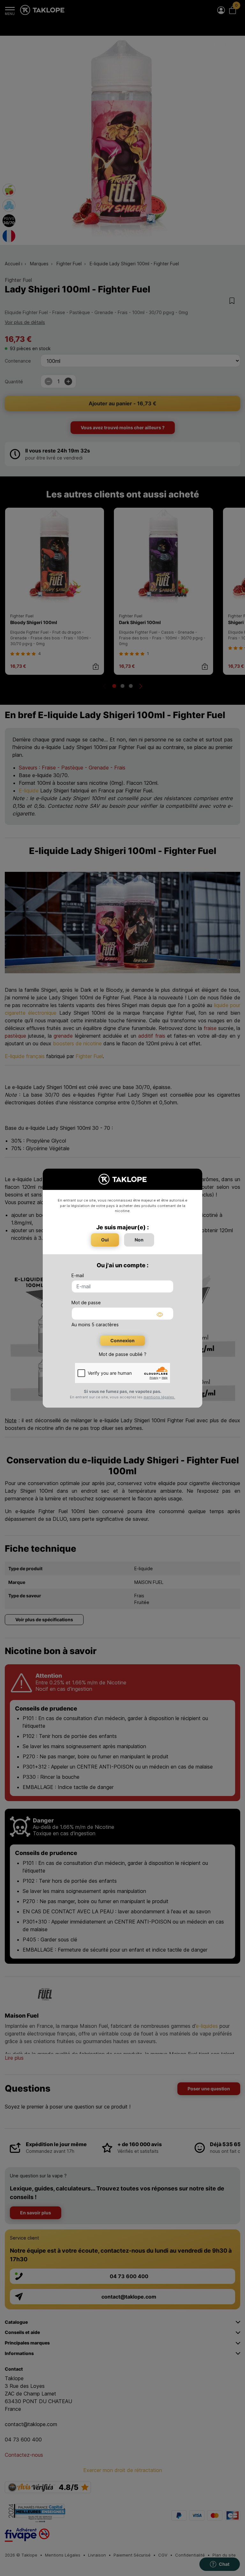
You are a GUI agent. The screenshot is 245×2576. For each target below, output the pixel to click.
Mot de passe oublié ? (123, 1354)
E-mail (78, 1275)
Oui (105, 1240)
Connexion (122, 1340)
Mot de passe (86, 1303)
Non (139, 1240)
